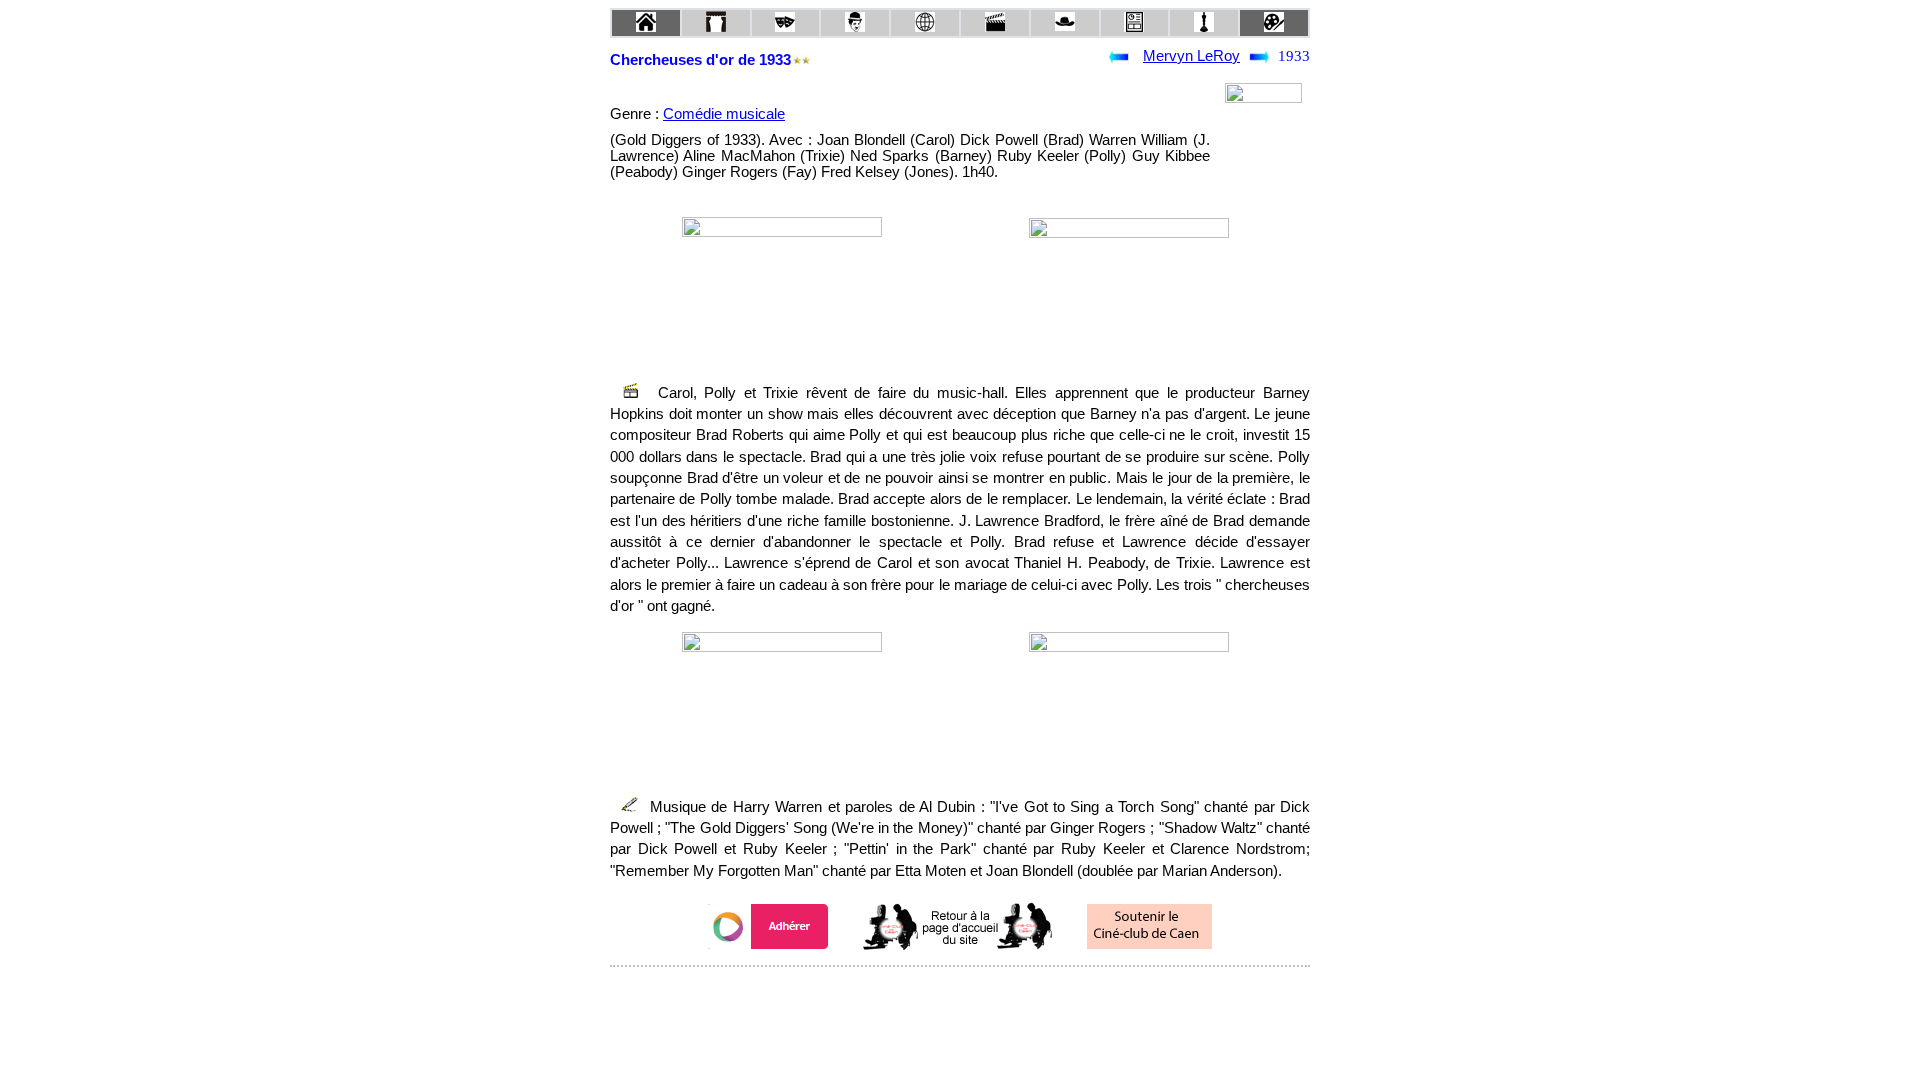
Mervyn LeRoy (1191, 56)
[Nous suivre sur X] (960, 993)
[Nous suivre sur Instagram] (998, 993)
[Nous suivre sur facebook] (922, 993)
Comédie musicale (724, 114)
